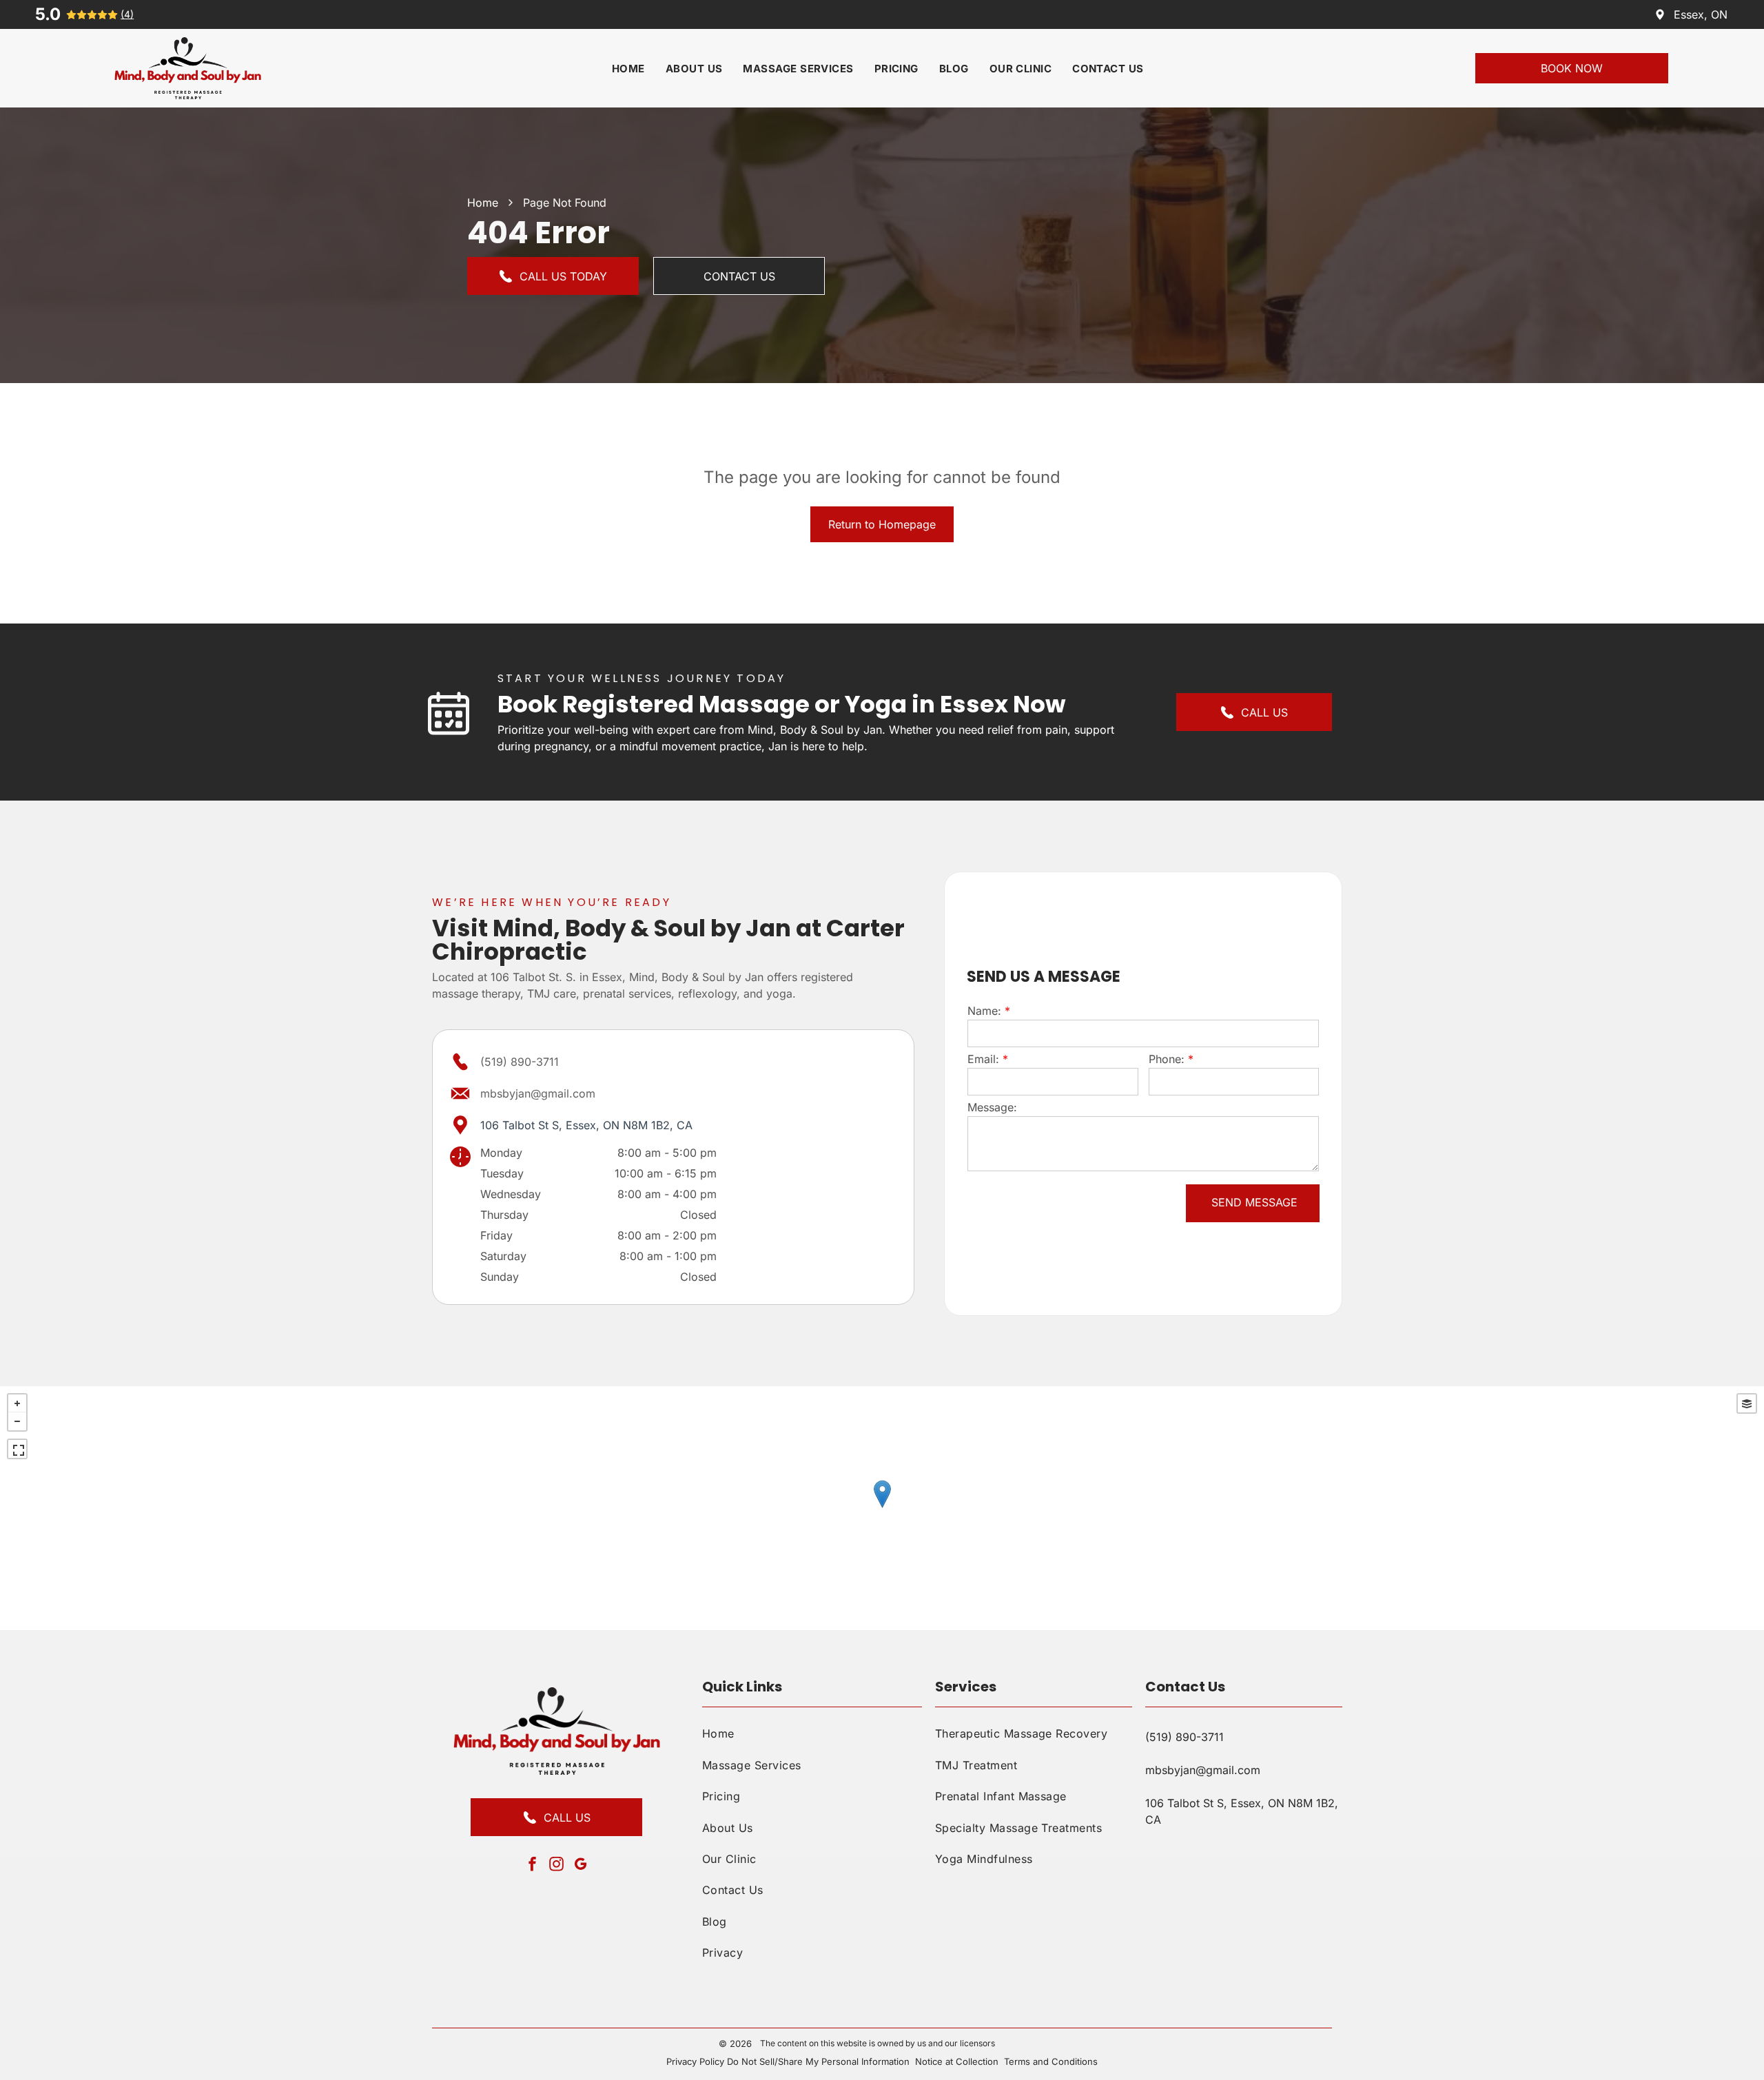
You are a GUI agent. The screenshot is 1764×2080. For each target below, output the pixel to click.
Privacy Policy (695, 2061)
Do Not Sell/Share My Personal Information (818, 2061)
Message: (992, 1107)
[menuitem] (628, 69)
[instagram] (557, 1865)
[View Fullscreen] (17, 1449)
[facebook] (533, 1865)
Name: (984, 1011)
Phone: (1167, 1059)
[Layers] (1747, 1403)
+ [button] (17, 1403)
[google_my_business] (581, 1865)
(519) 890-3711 (520, 1062)
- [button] (17, 1421)
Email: (983, 1059)
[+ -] (882, 1508)
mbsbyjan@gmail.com (538, 1093)
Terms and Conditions (1051, 2061)
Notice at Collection (957, 2061)
